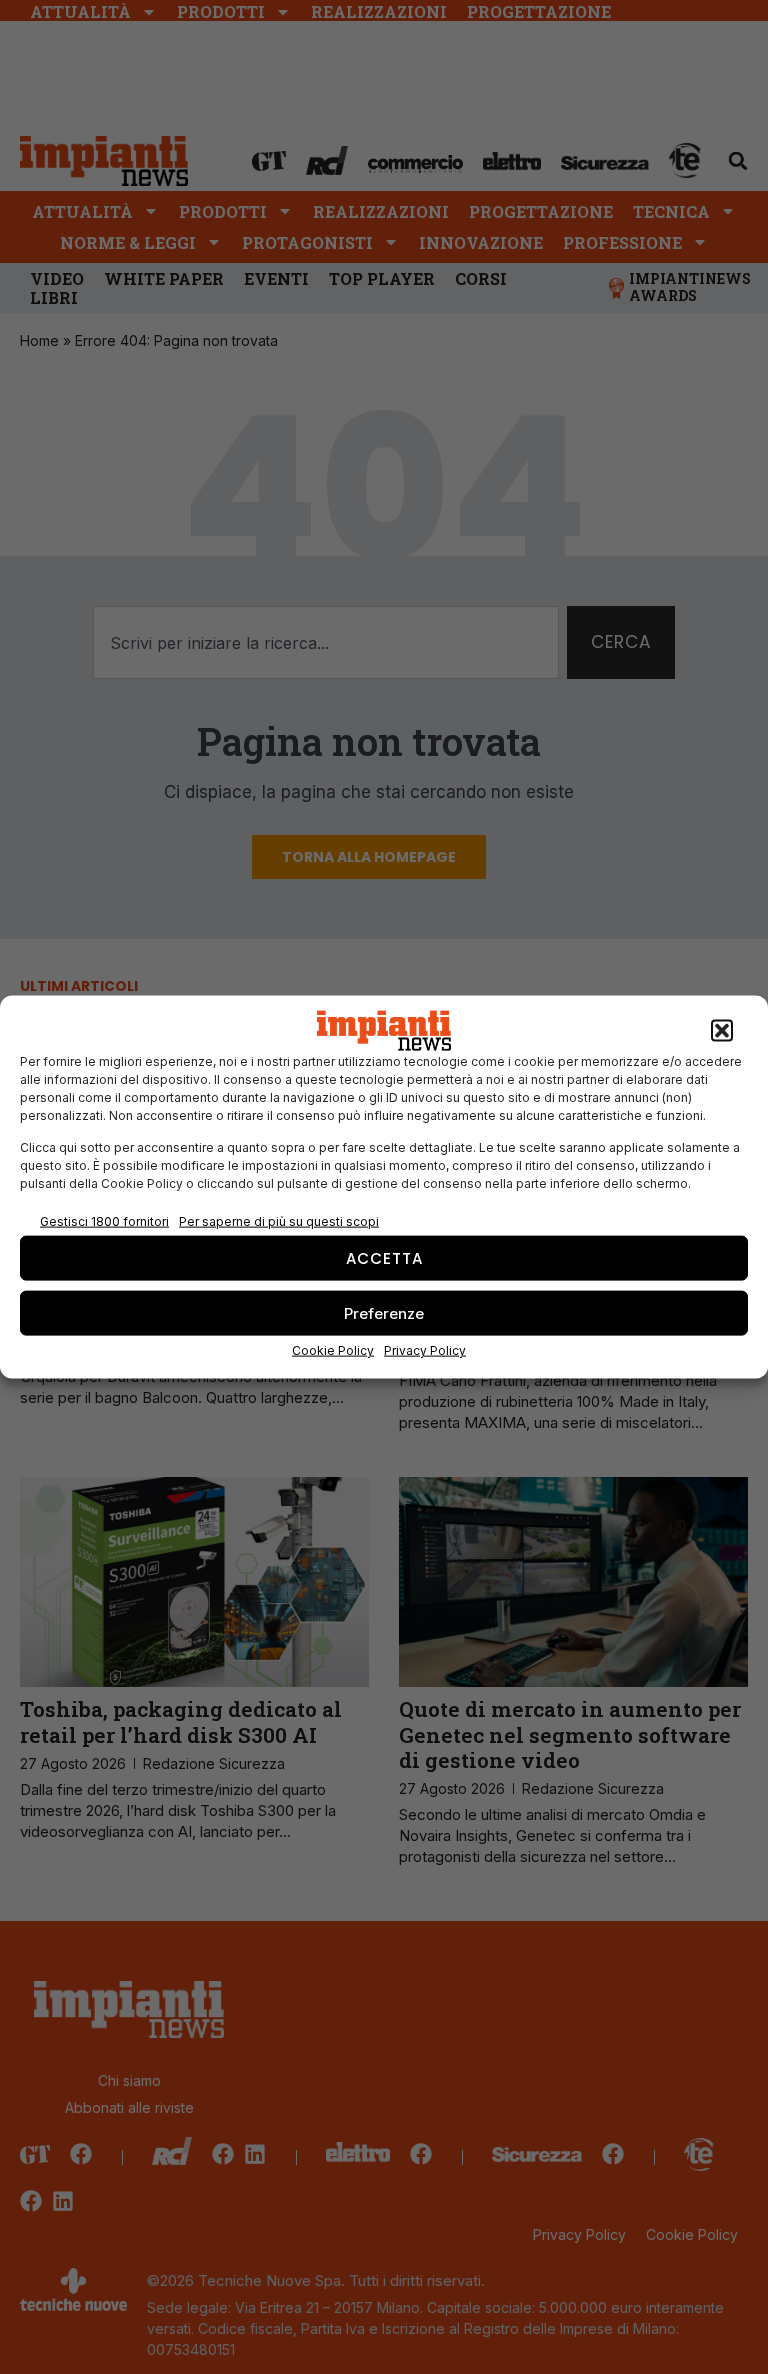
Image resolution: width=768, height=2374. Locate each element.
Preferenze (384, 1312)
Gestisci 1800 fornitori (104, 1220)
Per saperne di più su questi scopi (279, 1220)
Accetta (384, 1257)
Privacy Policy (425, 1350)
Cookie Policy (333, 1350)
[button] (722, 1031)
